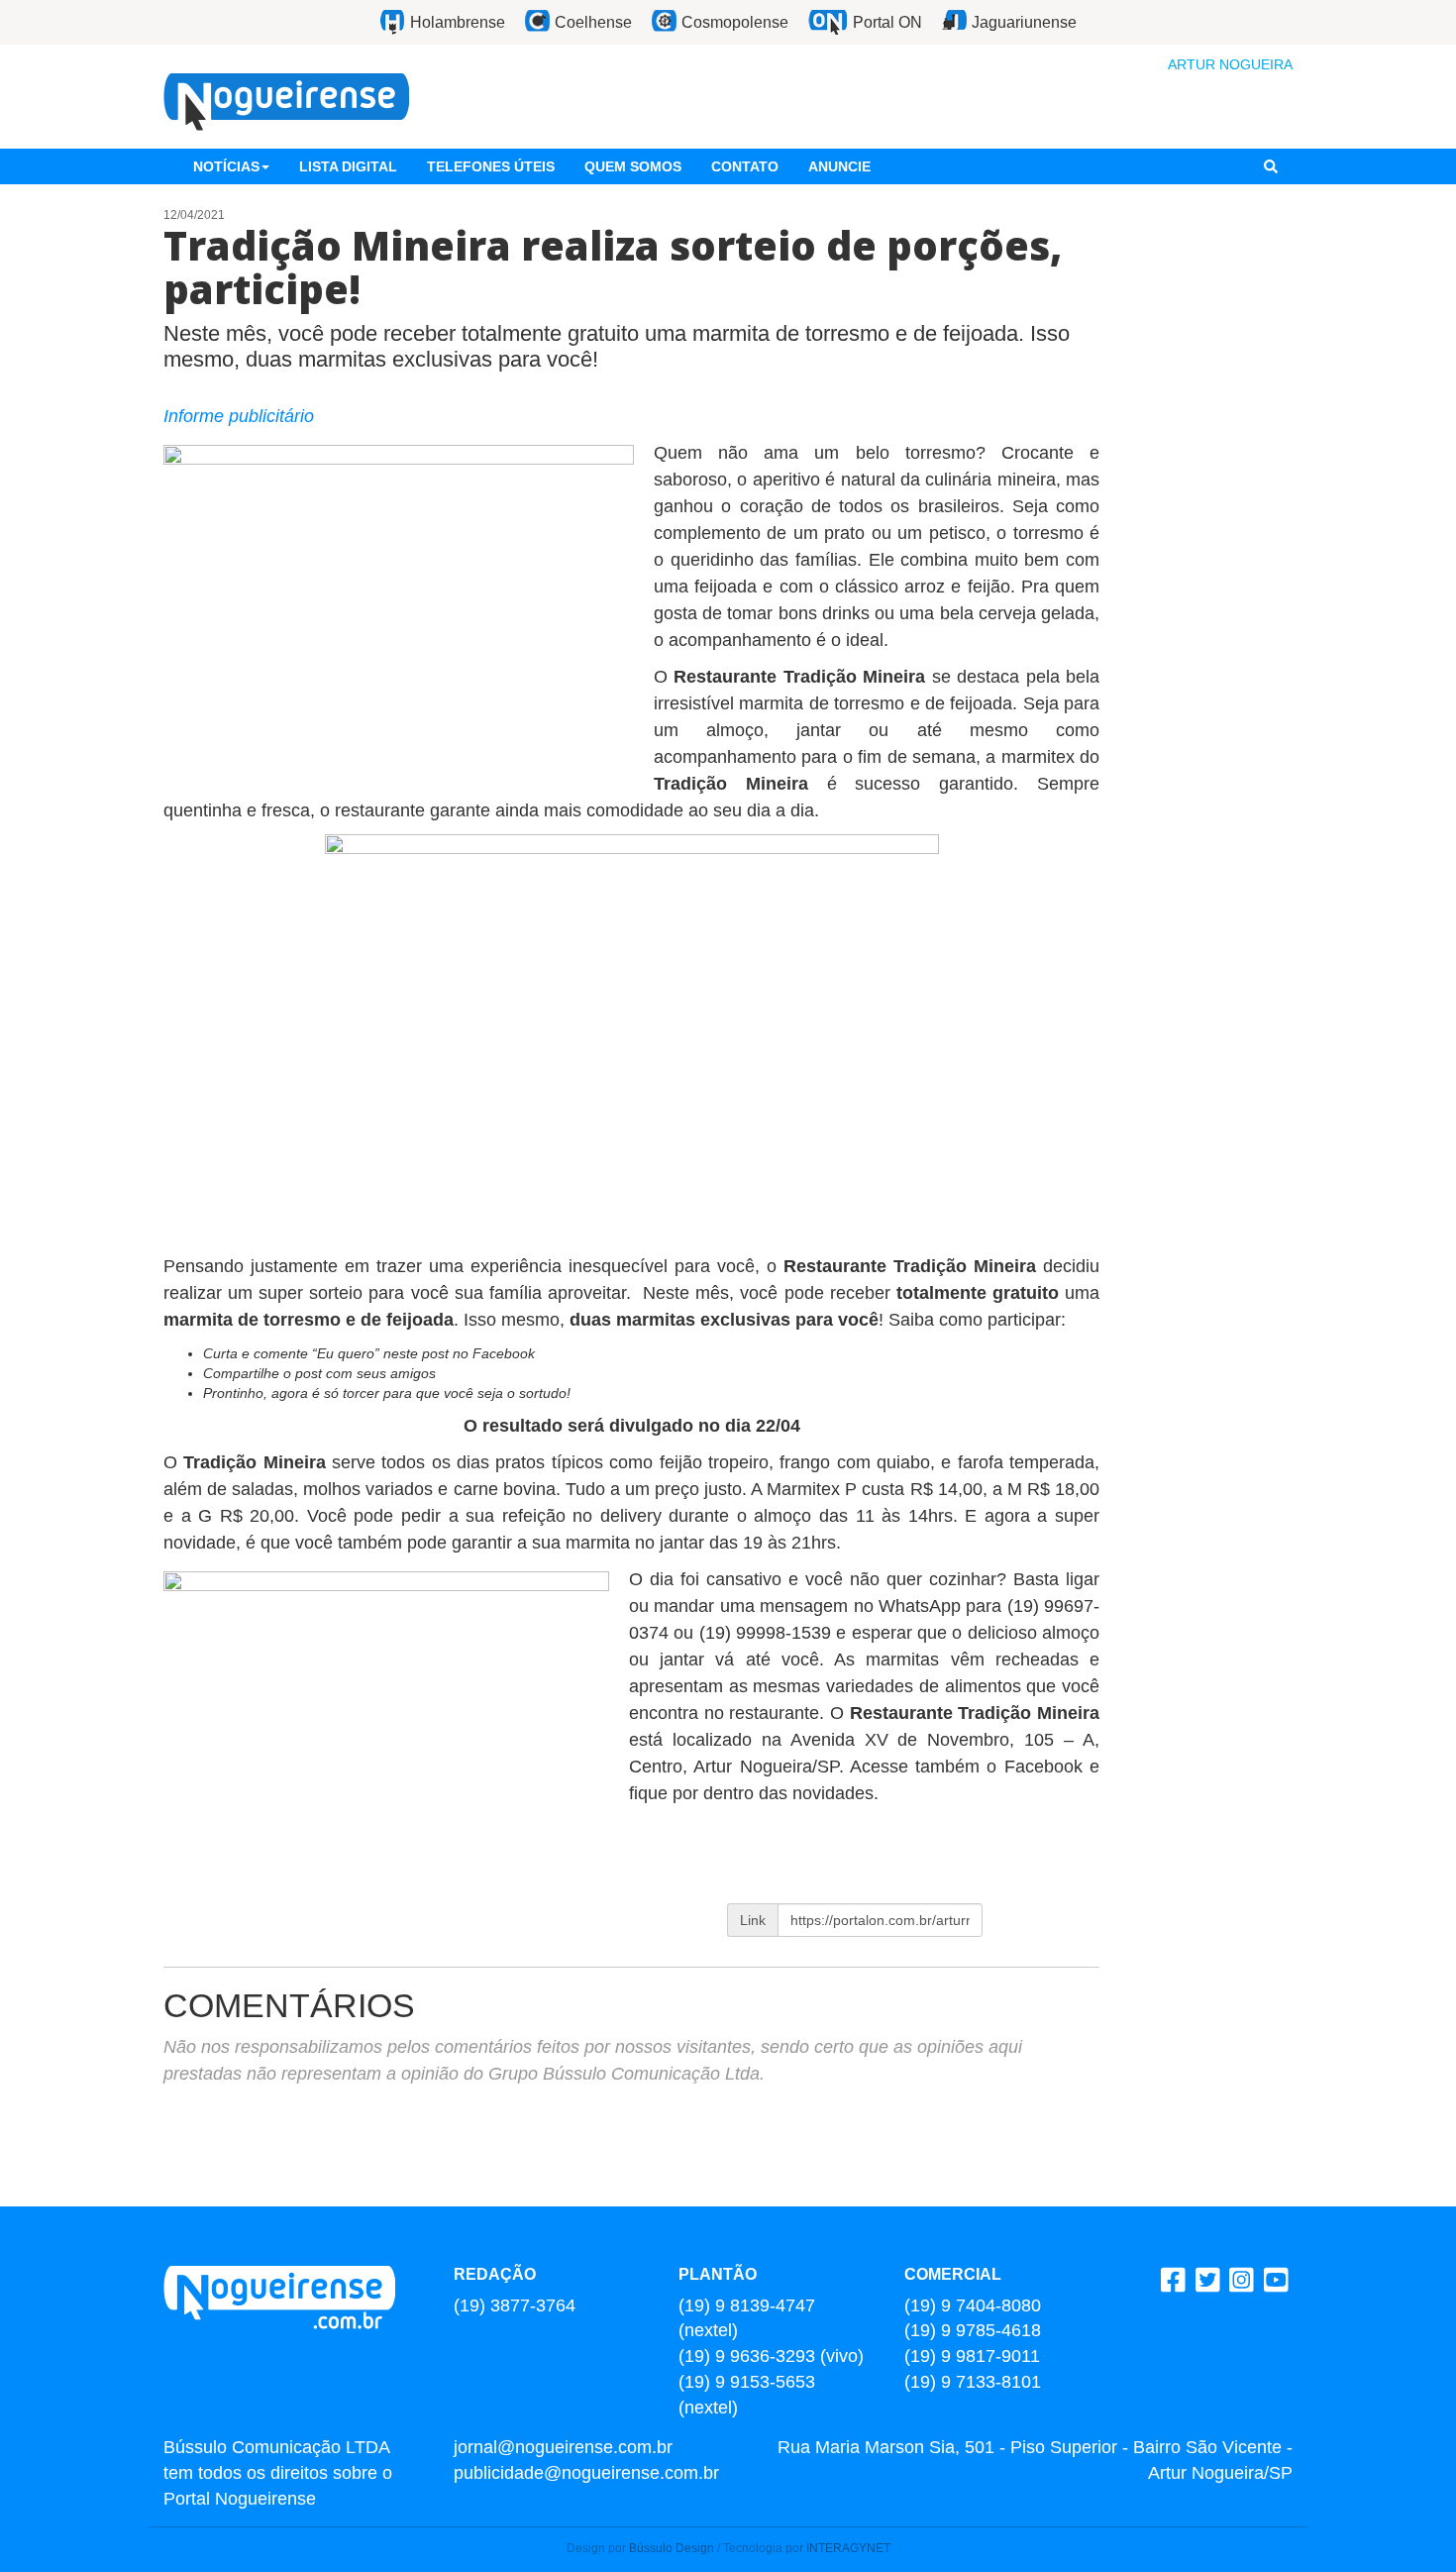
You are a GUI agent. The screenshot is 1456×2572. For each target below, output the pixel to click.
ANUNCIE (839, 166)
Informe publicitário (239, 416)
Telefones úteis (491, 166)
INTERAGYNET (848, 2548)
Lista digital (348, 166)
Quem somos (633, 166)
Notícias (226, 166)
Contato (745, 166)
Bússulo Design (672, 2548)
